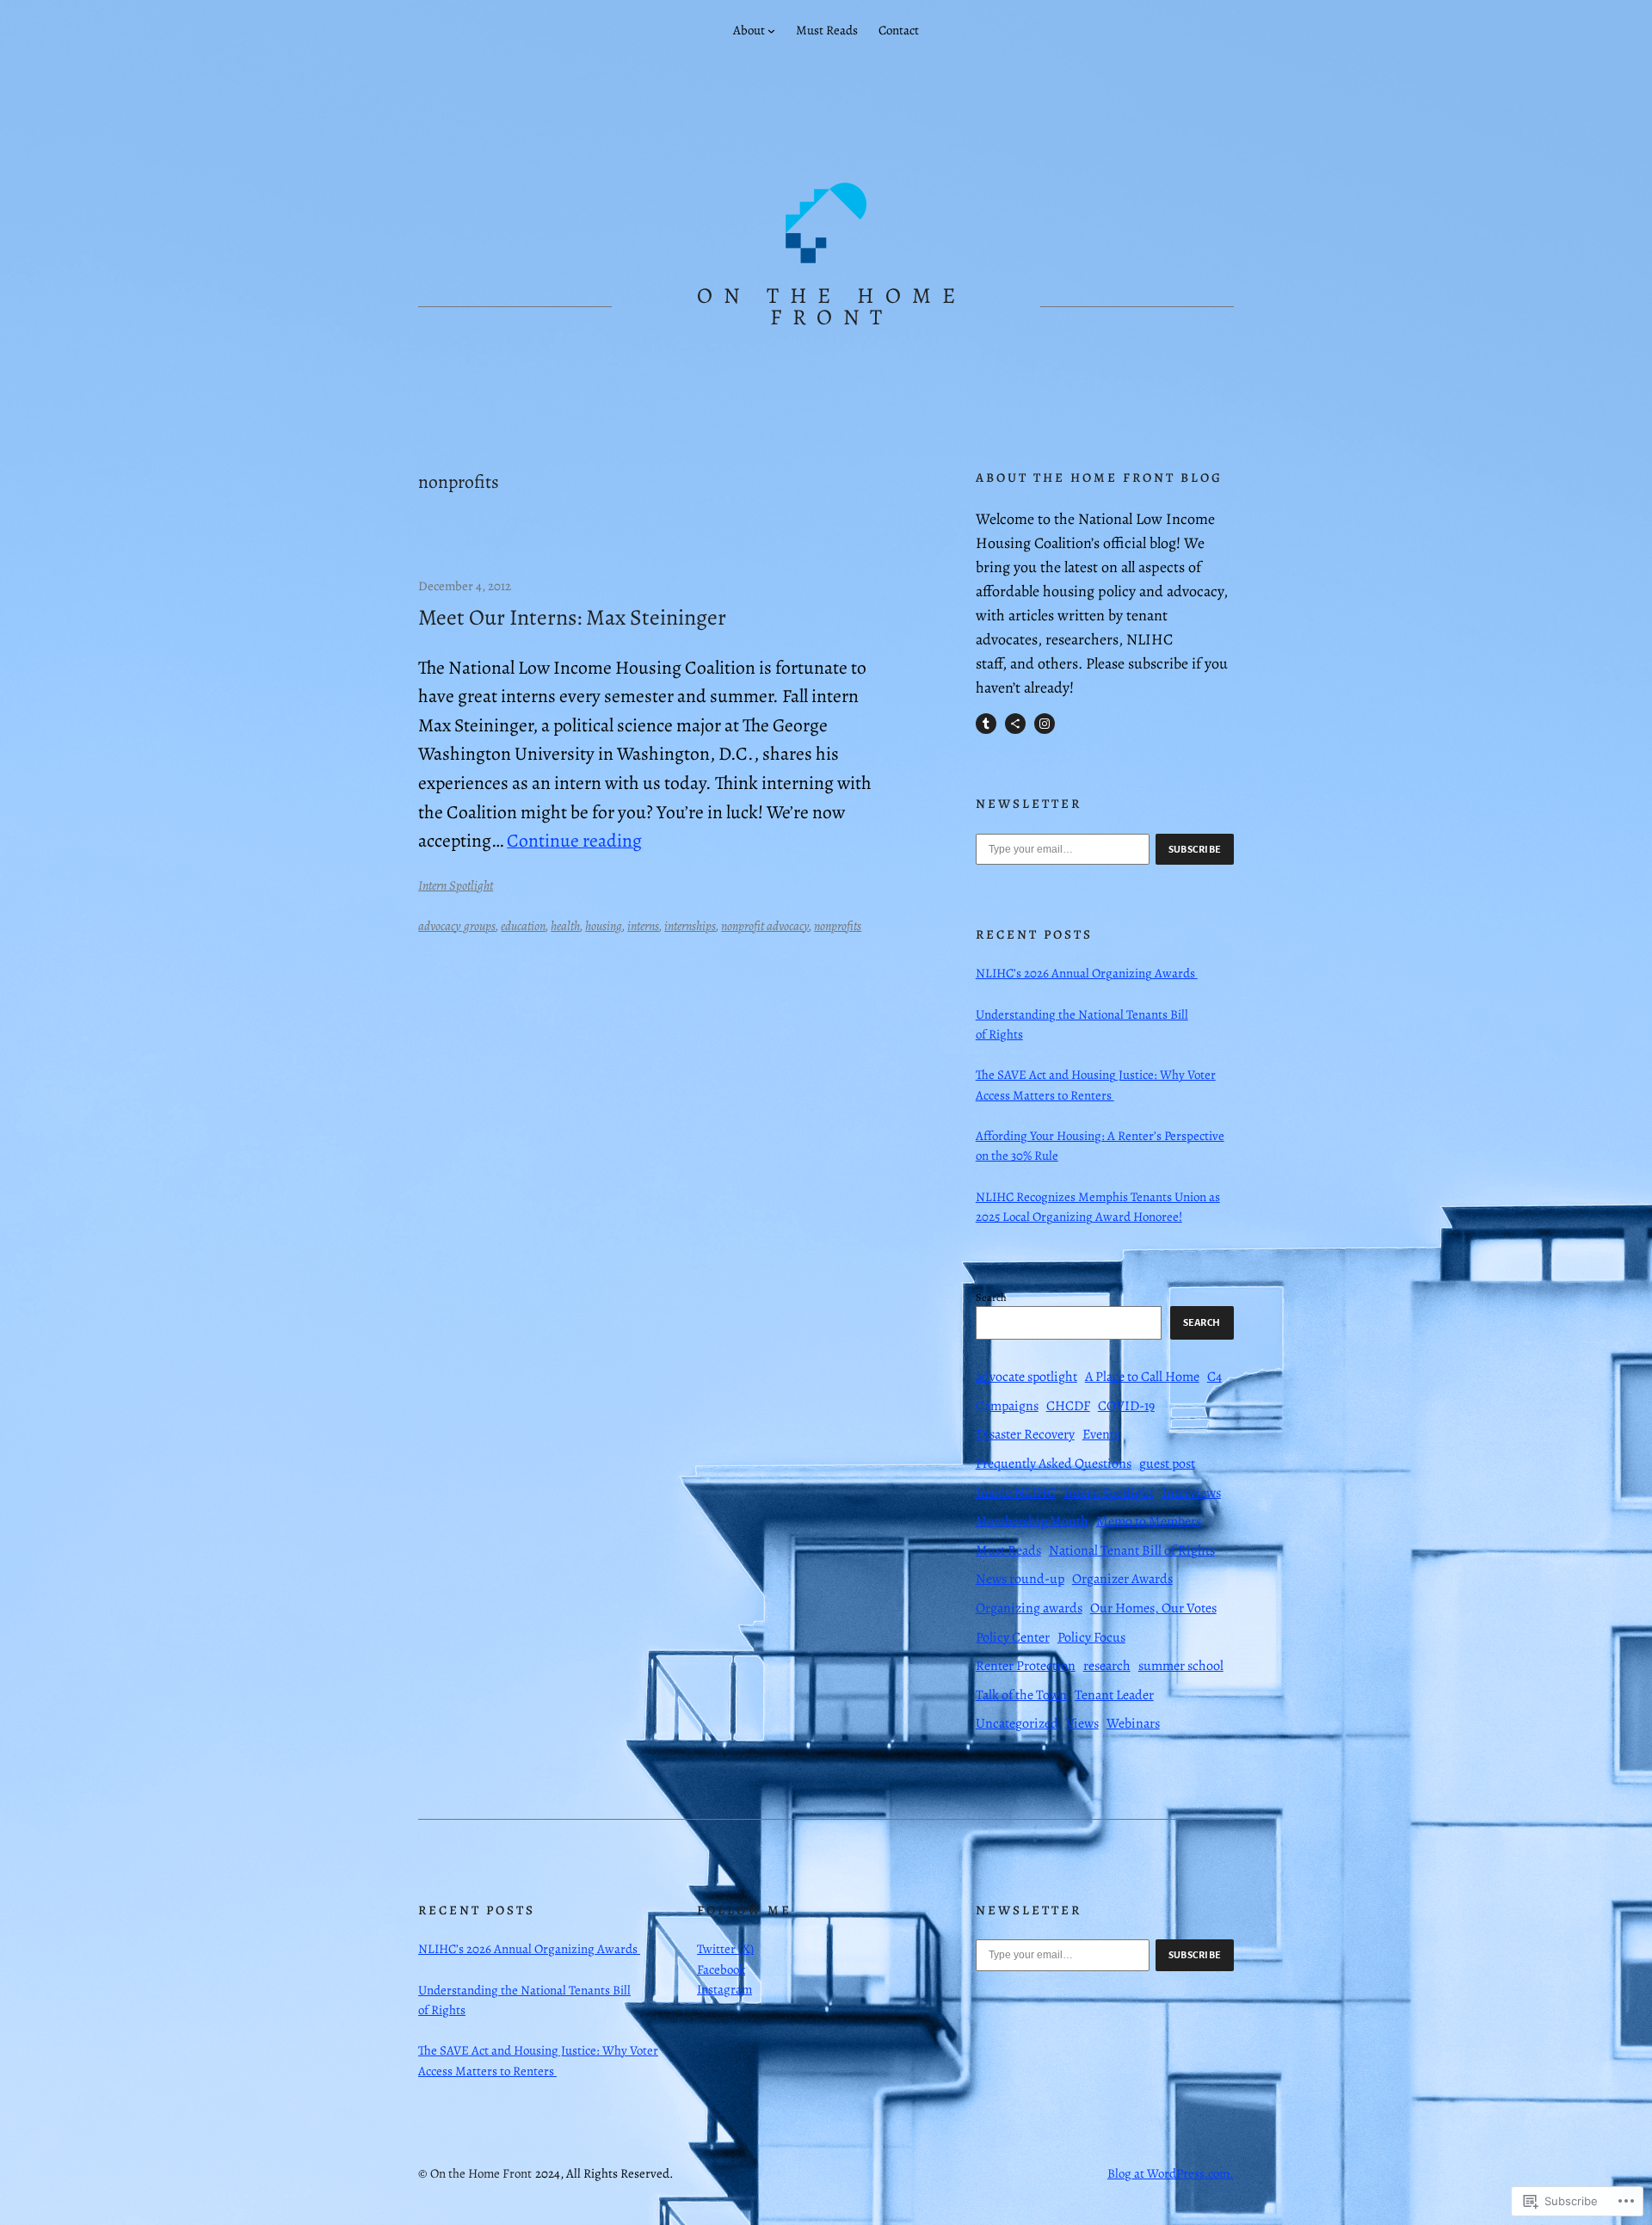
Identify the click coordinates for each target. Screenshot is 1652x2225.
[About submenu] (771, 31)
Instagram (724, 1989)
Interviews (1191, 1493)
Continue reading (574, 840)
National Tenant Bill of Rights (1132, 1550)
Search (991, 1297)
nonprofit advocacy (765, 926)
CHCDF (1068, 1406)
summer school (1181, 1666)
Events (1101, 1434)
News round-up (1020, 1579)
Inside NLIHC (1016, 1493)
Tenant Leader (1114, 1695)
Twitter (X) (725, 1949)
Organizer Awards (1122, 1579)
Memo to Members (1149, 1521)
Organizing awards (1029, 1608)
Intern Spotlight (456, 885)
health (565, 926)
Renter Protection (1026, 1666)
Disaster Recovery (1025, 1434)
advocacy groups (457, 926)
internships (690, 926)
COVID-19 (1126, 1406)
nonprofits (838, 926)
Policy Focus (1091, 1637)
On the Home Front (832, 307)
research (1107, 1666)
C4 (1214, 1377)
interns (643, 926)
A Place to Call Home (1142, 1377)
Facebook (721, 1969)
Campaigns (1007, 1406)
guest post (1167, 1464)
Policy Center (1013, 1637)
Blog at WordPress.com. (1171, 2173)
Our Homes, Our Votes (1153, 1608)
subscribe (1195, 849)
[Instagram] (1045, 724)
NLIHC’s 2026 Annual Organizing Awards (1087, 973)
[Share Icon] (1015, 724)
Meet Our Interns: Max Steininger (572, 618)
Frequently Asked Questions (1054, 1464)
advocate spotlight (1026, 1377)
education (523, 926)
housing (604, 926)
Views (1082, 1723)
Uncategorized (1017, 1723)
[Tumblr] (986, 724)
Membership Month (1032, 1521)
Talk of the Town (1021, 1695)
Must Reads (1008, 1550)
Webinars (1133, 1723)
